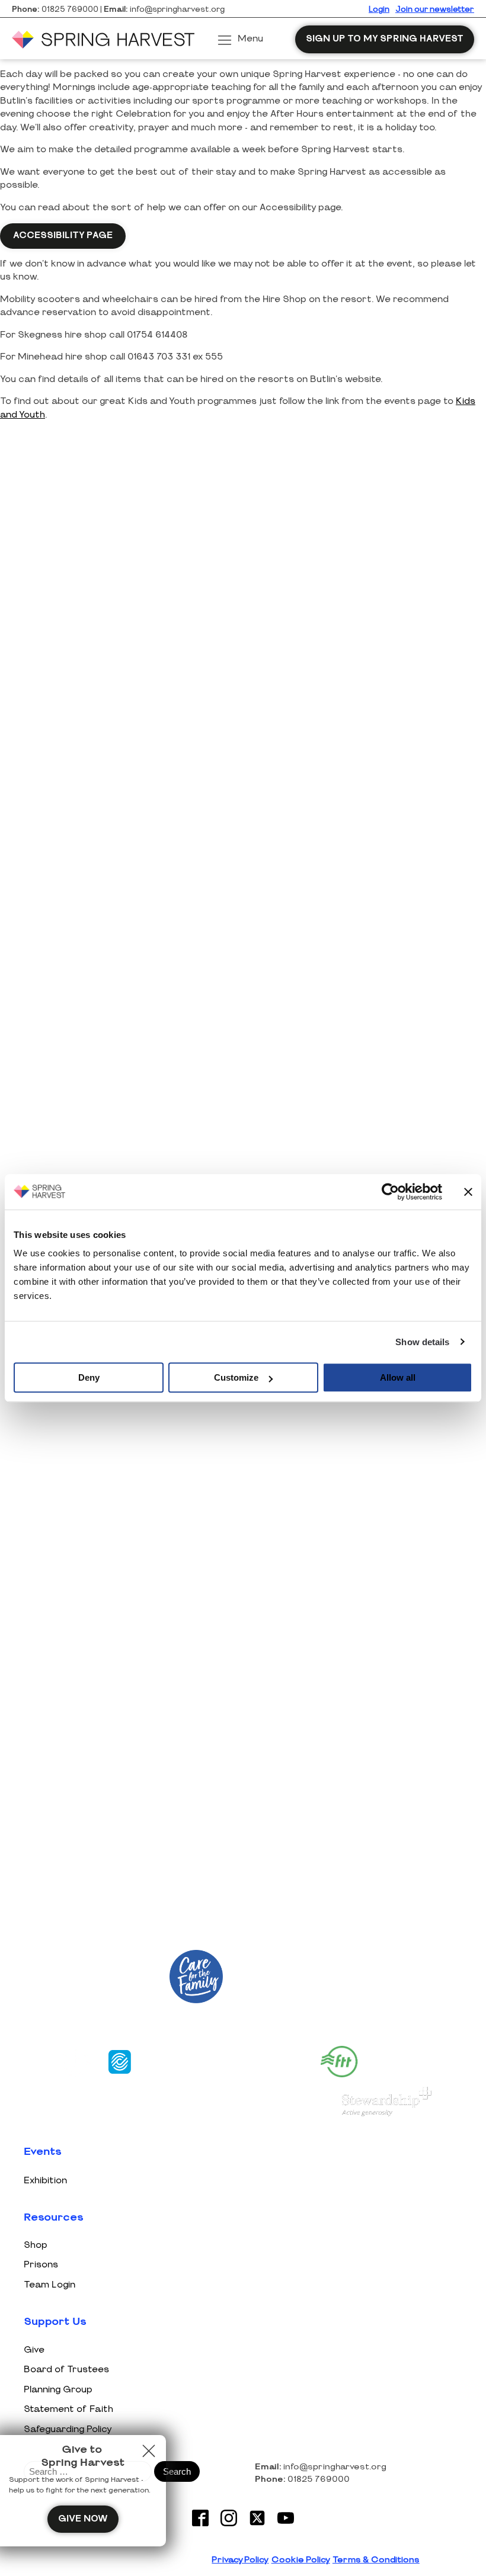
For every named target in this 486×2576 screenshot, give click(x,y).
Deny (89, 1377)
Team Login (49, 2285)
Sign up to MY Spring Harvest (385, 39)
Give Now (83, 2519)
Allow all (398, 1377)
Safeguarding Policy (68, 2429)
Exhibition (45, 2181)
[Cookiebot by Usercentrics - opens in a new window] (390, 1192)
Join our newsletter (435, 10)
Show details (422, 1342)
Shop (36, 2245)
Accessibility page (63, 235)
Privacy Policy (240, 2560)
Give (34, 2350)
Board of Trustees (66, 2370)
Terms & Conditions (376, 2560)
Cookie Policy (301, 2560)
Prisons (41, 2265)
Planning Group (58, 2390)
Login (379, 10)
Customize (236, 1377)
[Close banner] (468, 1192)
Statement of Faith (68, 2409)
